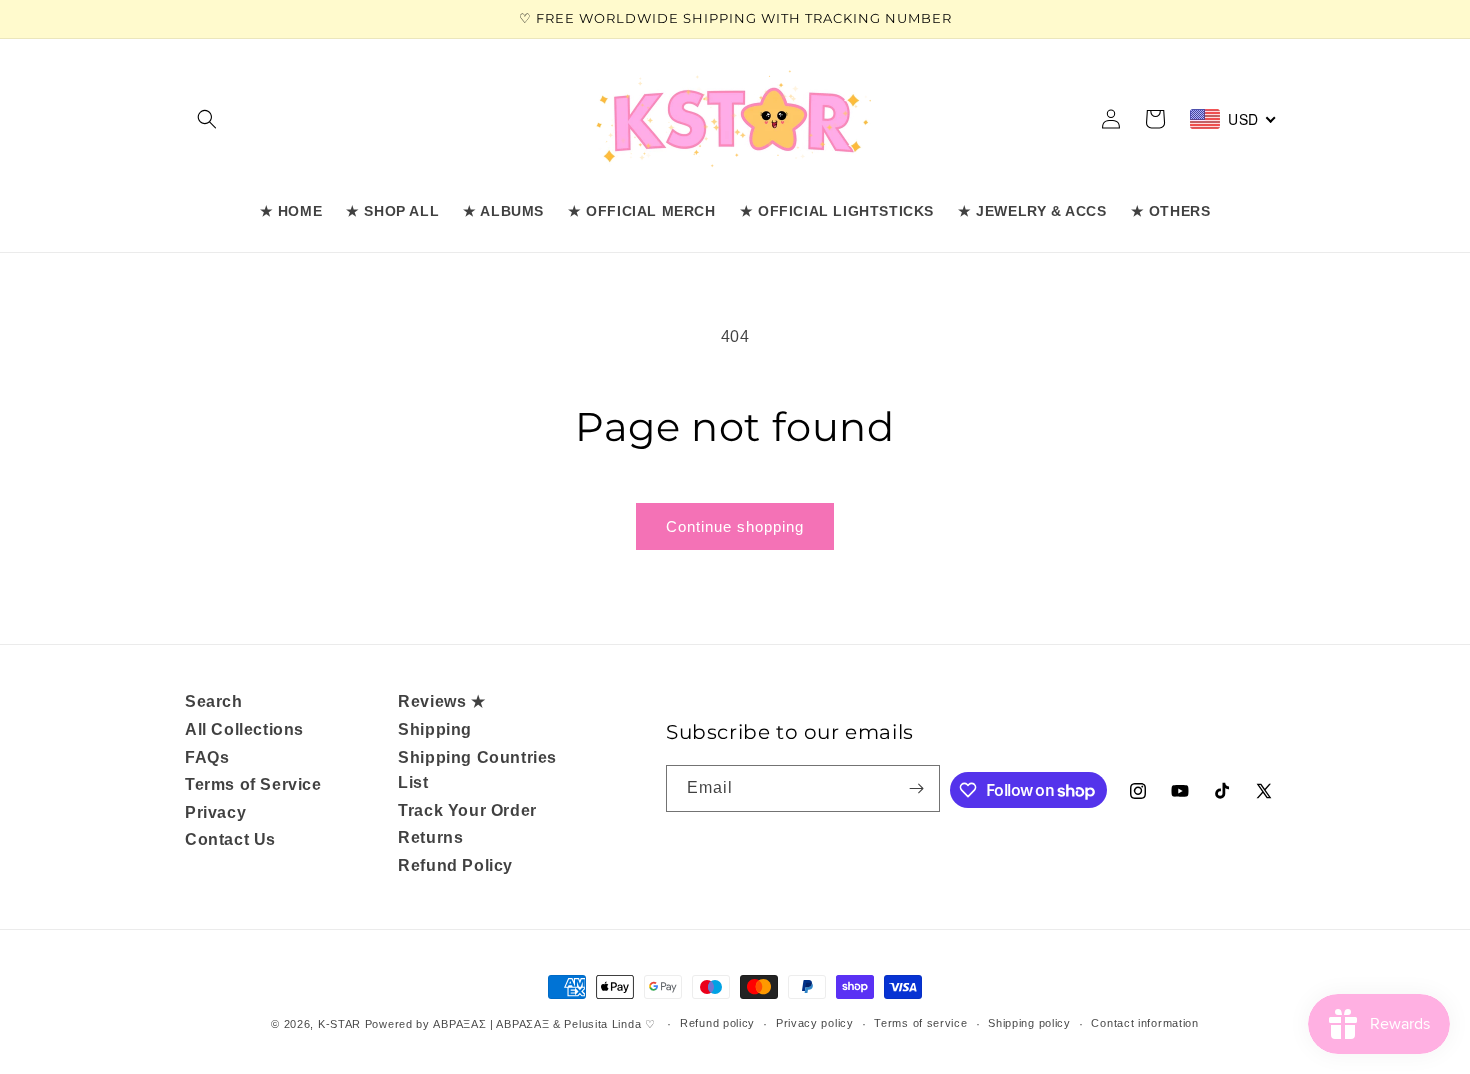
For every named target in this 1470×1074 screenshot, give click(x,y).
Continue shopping (735, 526)
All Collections (244, 729)
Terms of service (920, 1023)
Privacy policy (815, 1023)
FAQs (207, 757)
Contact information (1144, 1023)
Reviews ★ (441, 701)
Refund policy (717, 1023)
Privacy (215, 812)
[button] (207, 119)
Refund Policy (455, 865)
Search (214, 701)
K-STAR (339, 1024)
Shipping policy (1029, 1023)
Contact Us (230, 839)
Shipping (435, 729)
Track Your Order (467, 810)
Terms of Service (253, 784)
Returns (430, 837)
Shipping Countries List (477, 770)
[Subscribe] (917, 788)
